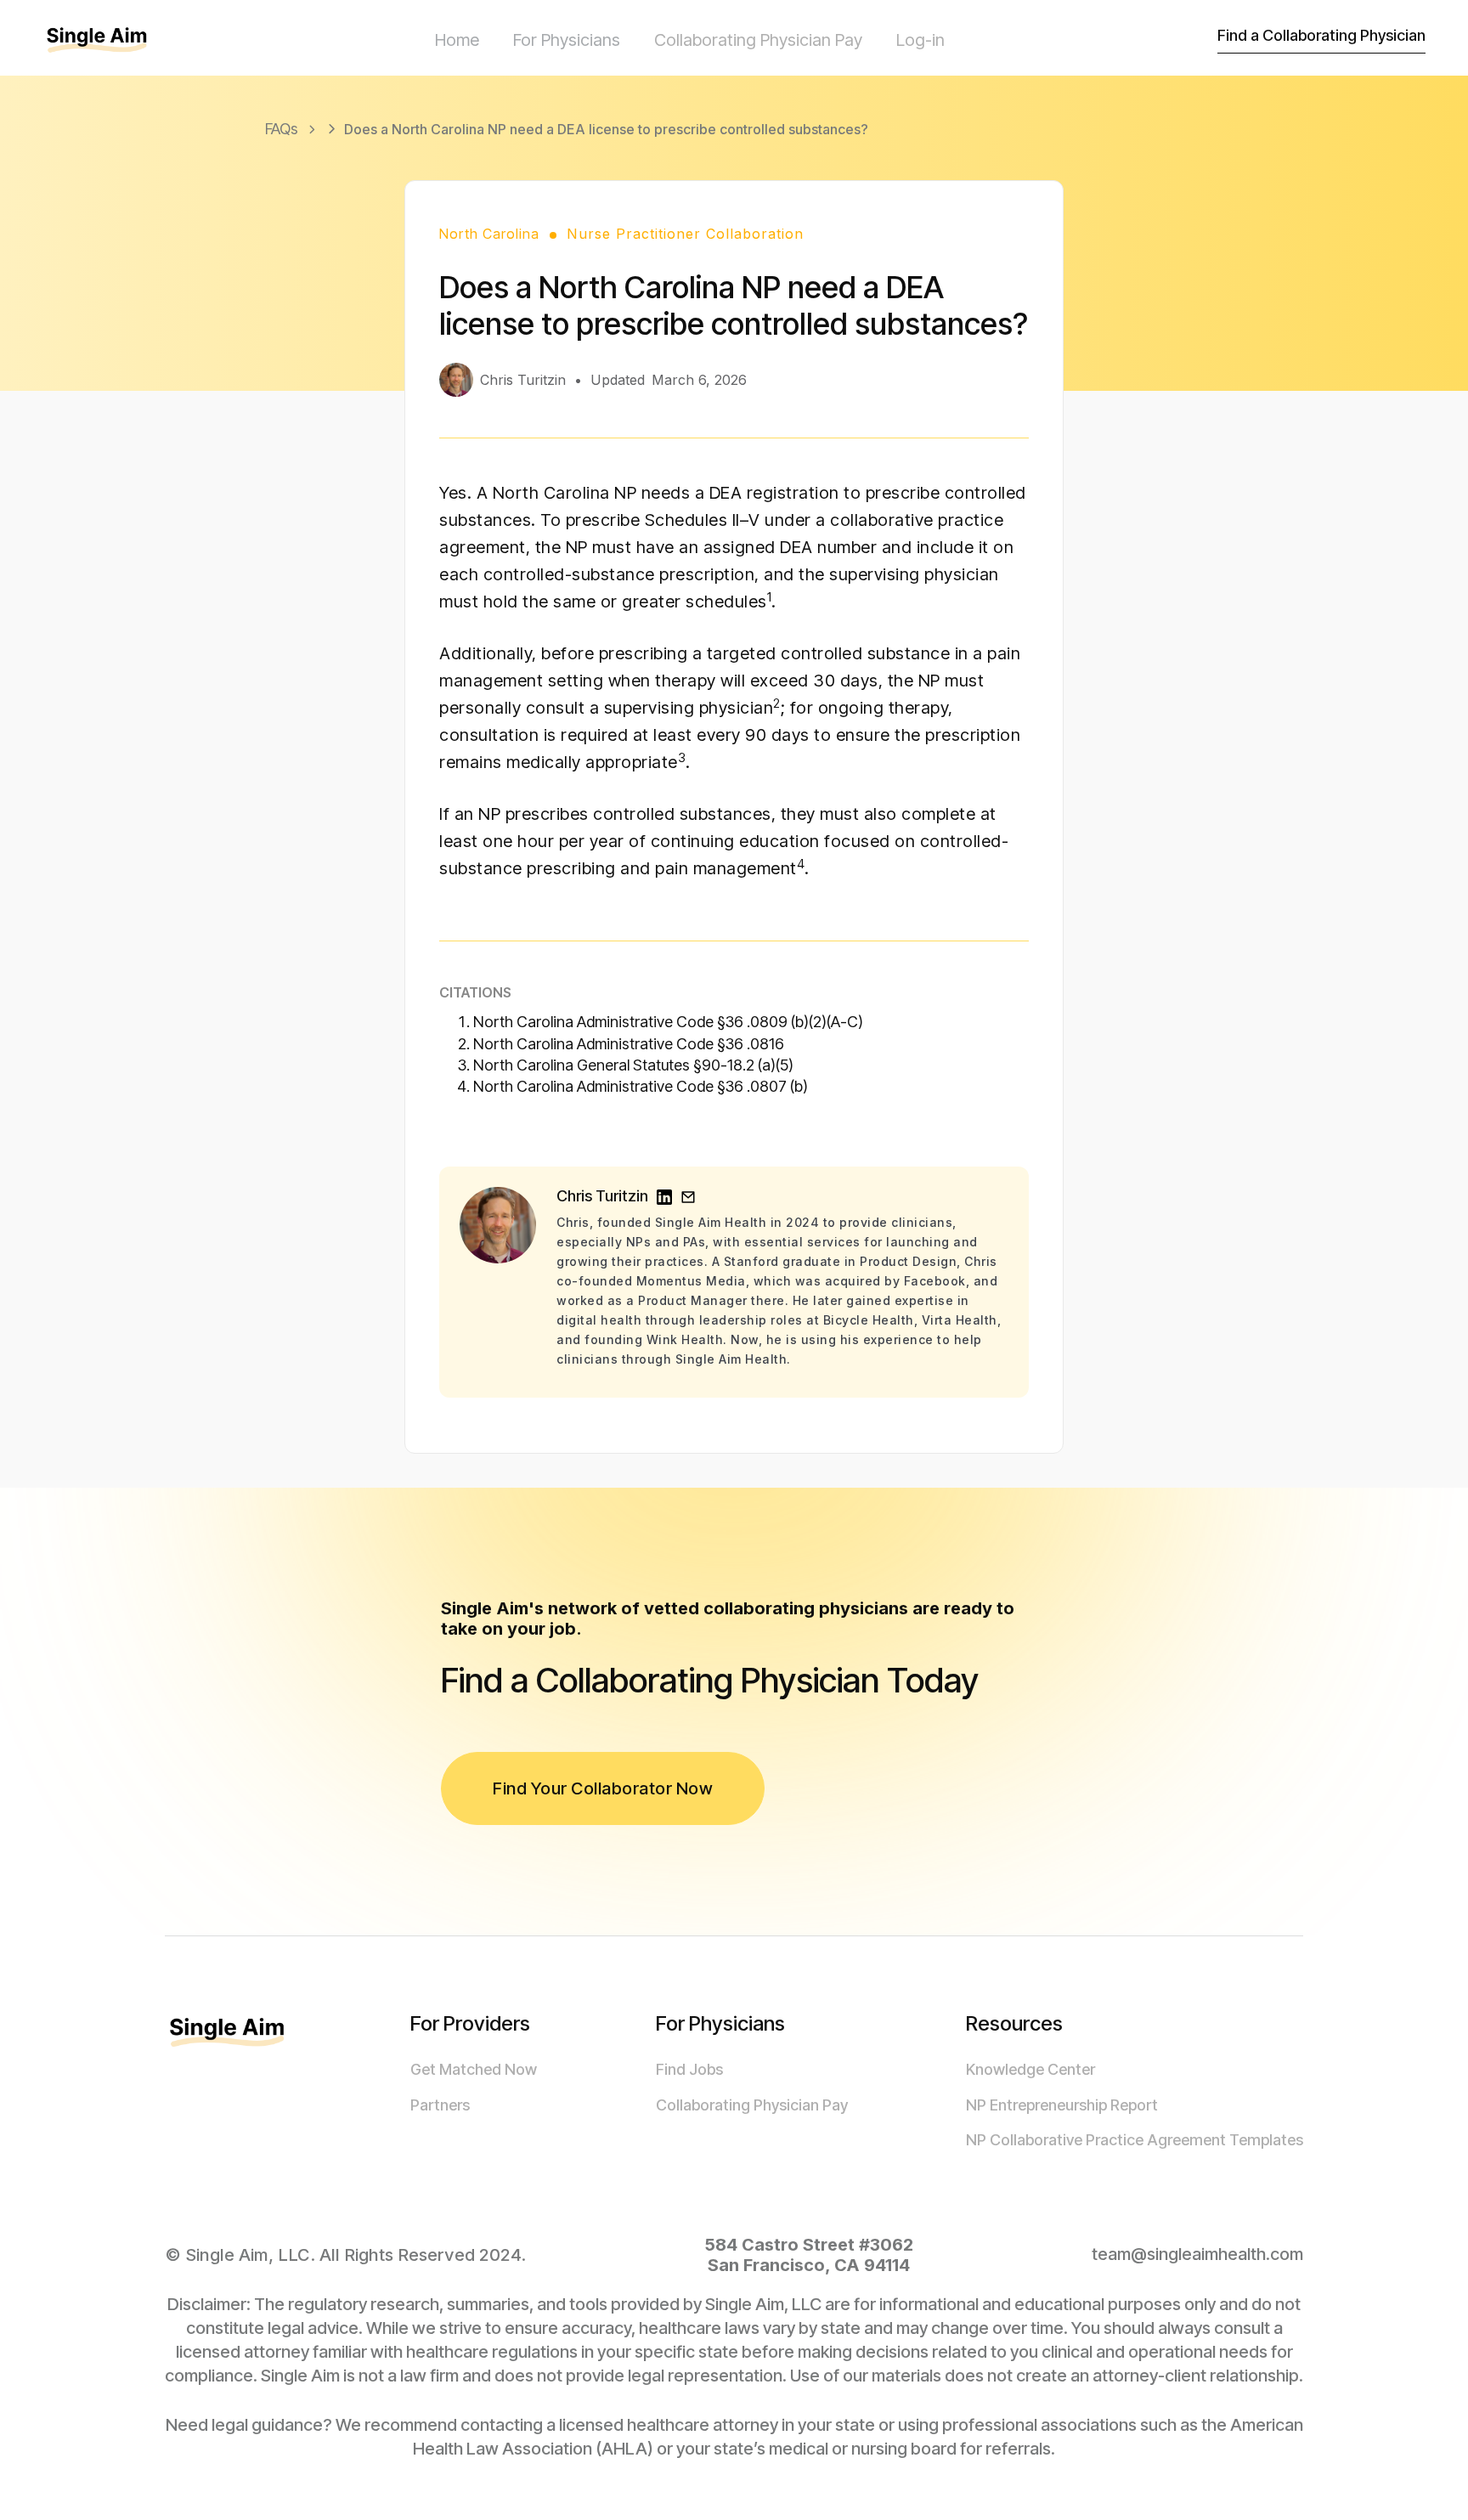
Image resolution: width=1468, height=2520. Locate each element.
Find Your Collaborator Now (603, 1788)
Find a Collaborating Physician (1321, 35)
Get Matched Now (474, 2069)
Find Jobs (689, 2069)
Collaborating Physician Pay (758, 40)
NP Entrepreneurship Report (1062, 2105)
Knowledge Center (1030, 2069)
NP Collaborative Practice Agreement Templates (1135, 2140)
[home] (110, 40)
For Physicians (567, 40)
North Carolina (489, 234)
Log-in (920, 40)
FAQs (282, 129)
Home (457, 40)
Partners (440, 2105)
